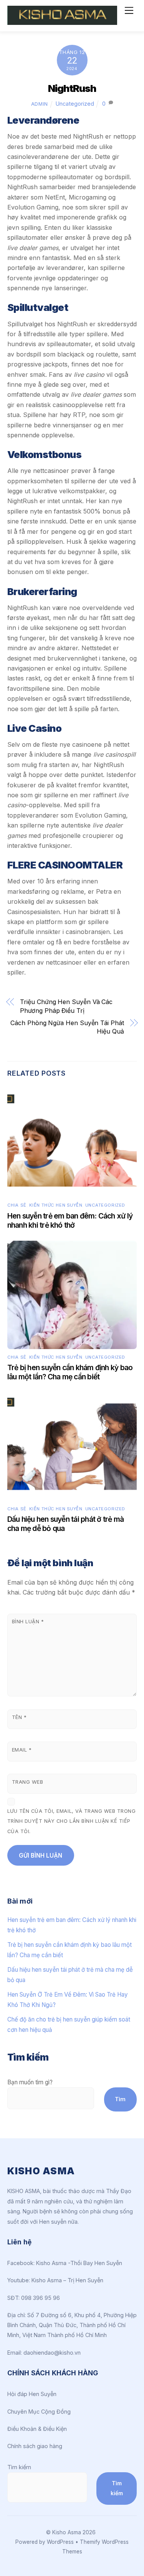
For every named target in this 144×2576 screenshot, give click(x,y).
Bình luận (28, 1622)
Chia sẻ (17, 1205)
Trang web (28, 1782)
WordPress (60, 2542)
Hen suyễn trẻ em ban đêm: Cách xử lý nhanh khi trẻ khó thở (70, 1220)
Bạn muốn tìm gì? (30, 2082)
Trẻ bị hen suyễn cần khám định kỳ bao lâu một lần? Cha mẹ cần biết (70, 1372)
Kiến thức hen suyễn (56, 1205)
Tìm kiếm (19, 2467)
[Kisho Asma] (62, 22)
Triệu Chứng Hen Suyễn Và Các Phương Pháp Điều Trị (66, 1006)
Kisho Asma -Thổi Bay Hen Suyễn (79, 2263)
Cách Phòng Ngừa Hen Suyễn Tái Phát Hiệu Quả (67, 1027)
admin (40, 104)
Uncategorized (75, 104)
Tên (19, 1717)
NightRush (72, 88)
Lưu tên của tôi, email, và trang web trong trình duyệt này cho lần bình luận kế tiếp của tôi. (72, 1821)
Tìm (120, 2099)
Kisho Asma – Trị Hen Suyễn (67, 2280)
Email (22, 1750)
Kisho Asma (67, 2532)
